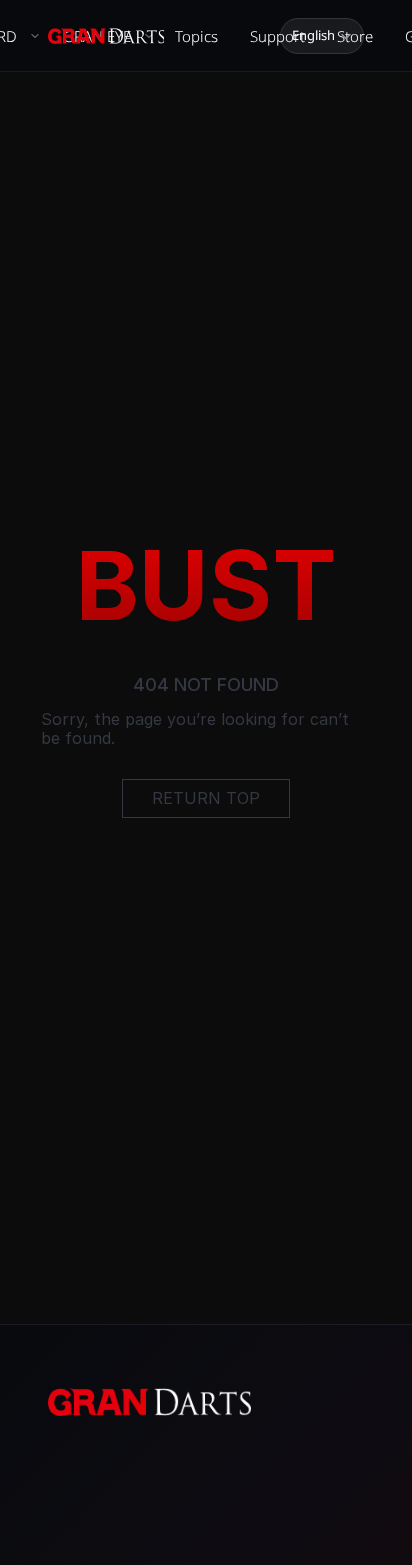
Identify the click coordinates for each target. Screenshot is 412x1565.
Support (277, 36)
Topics (196, 36)
